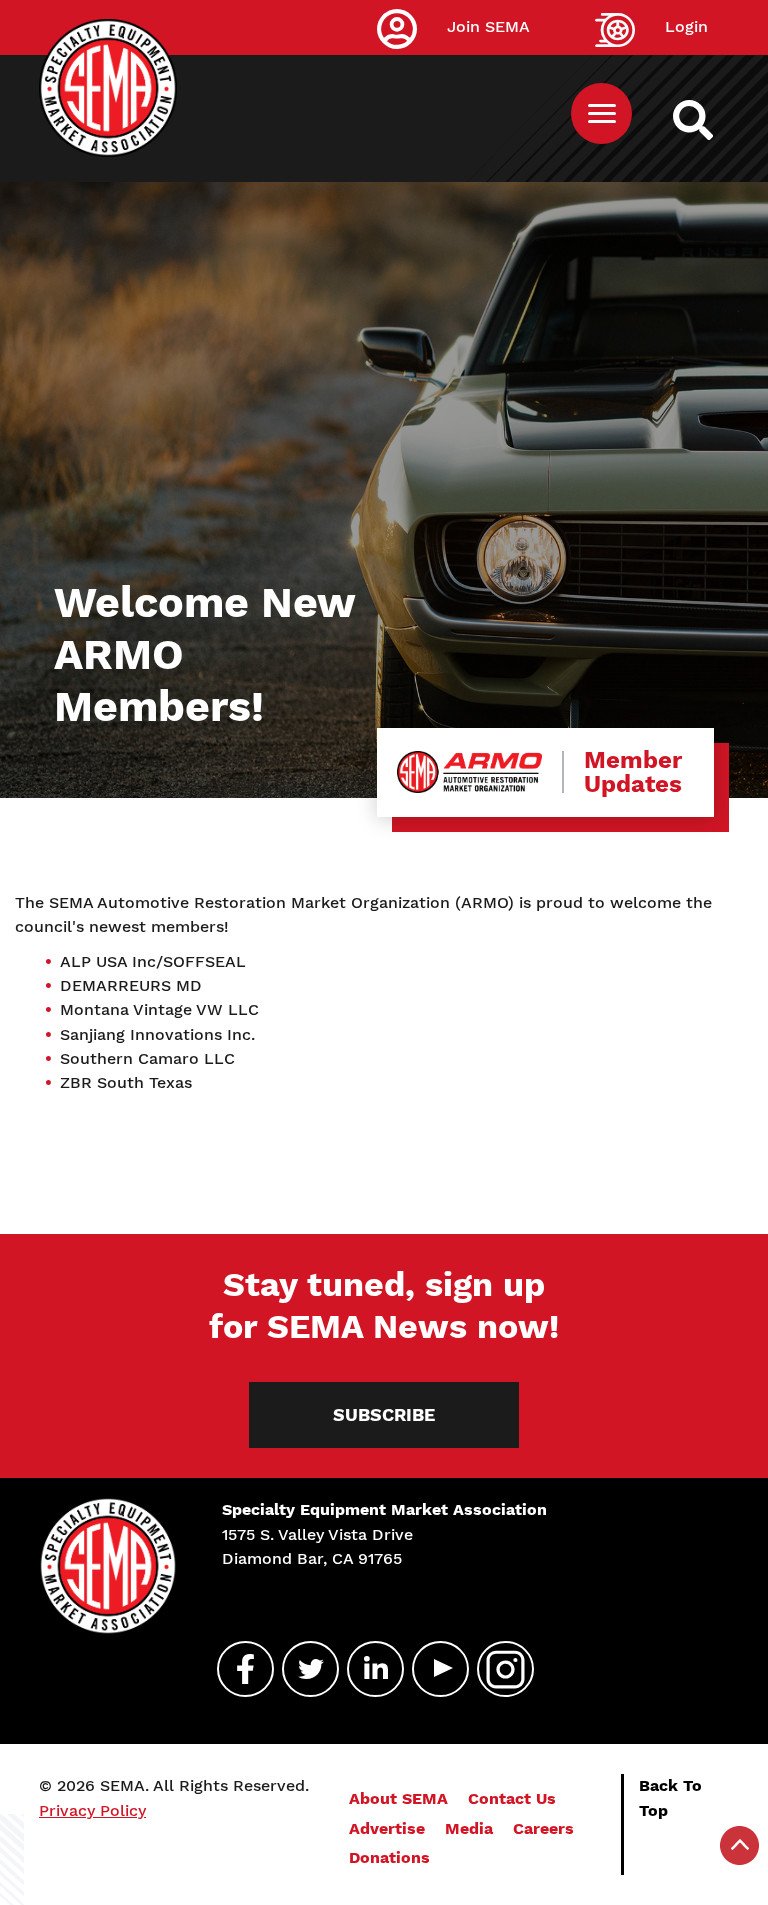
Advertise (387, 1828)
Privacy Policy (92, 1810)
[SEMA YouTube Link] (432, 1669)
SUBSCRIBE (384, 1415)
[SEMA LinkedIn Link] (367, 1669)
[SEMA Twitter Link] (302, 1669)
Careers (543, 1828)
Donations (389, 1857)
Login (686, 26)
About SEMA (398, 1798)
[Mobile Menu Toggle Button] (601, 113)
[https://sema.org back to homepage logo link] (710, 120)
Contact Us (512, 1798)
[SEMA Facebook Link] (237, 1669)
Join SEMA (488, 26)
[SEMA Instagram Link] (497, 1669)
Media (469, 1828)
